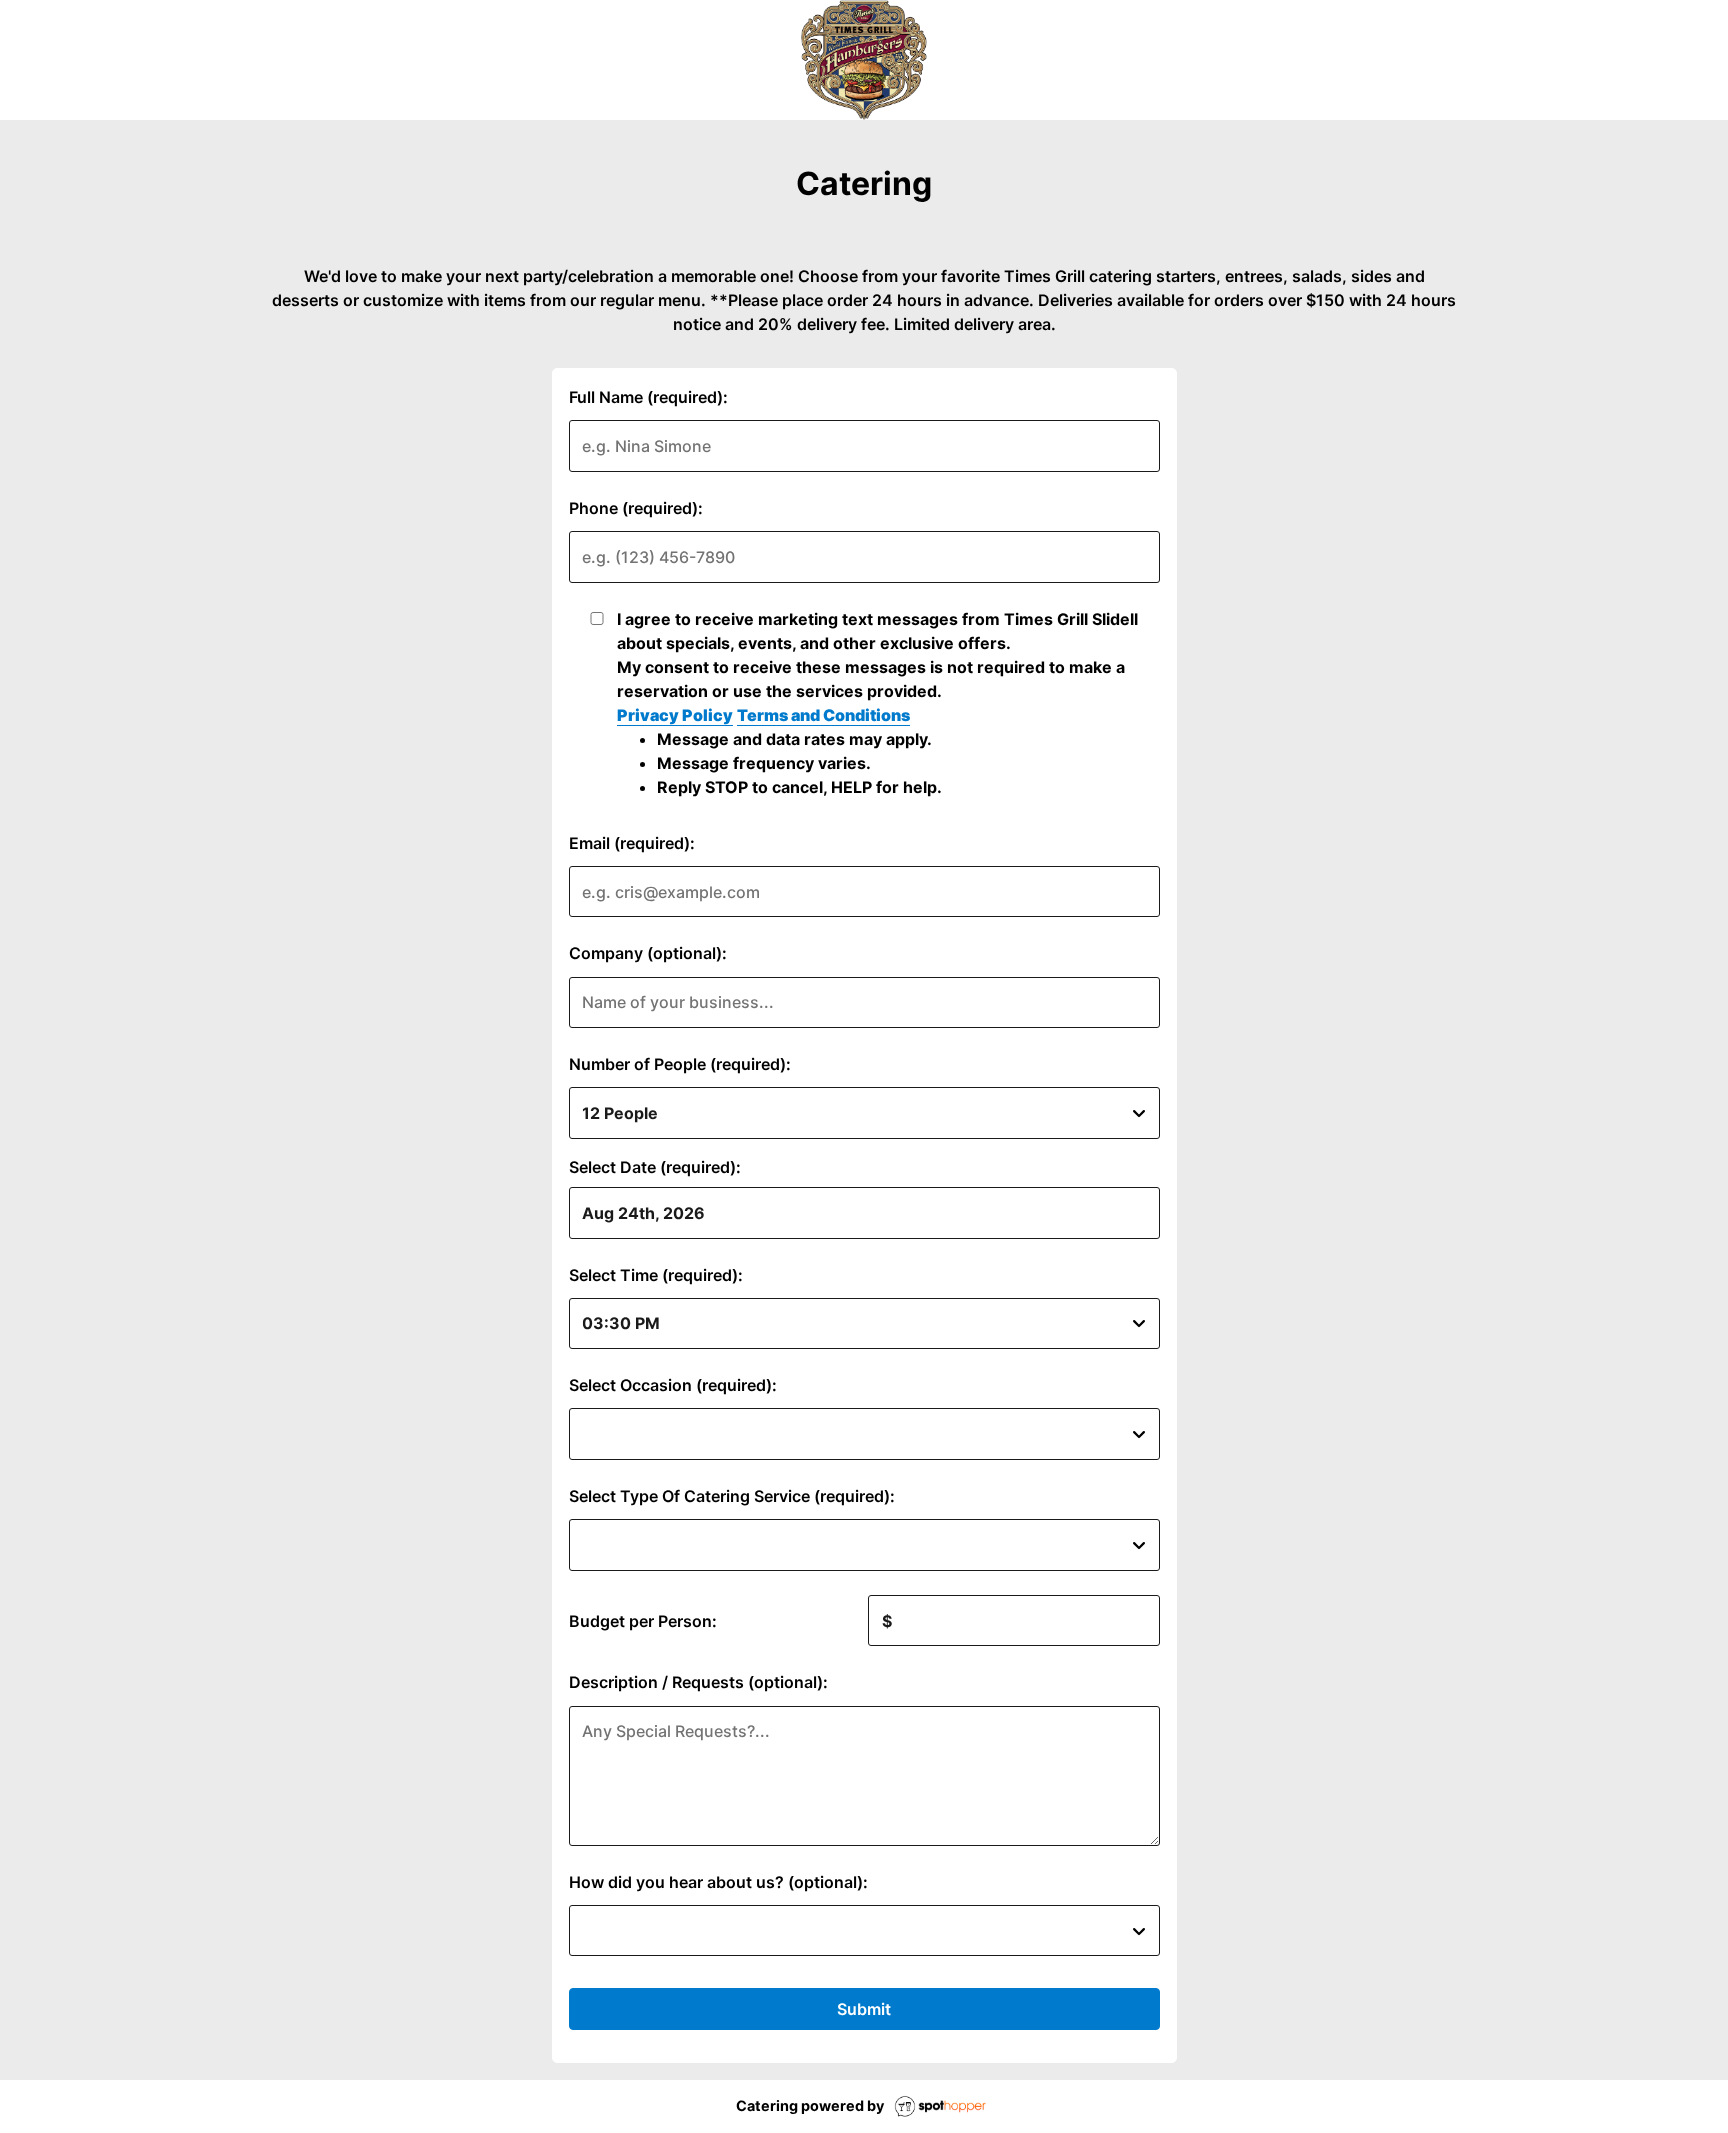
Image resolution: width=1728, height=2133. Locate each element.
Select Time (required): (656, 1275)
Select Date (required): (655, 1167)
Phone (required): (636, 508)
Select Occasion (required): (673, 1385)
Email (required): (632, 843)
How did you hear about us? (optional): (718, 1882)
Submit (864, 2009)
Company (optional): (648, 953)
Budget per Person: (643, 1621)
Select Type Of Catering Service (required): (732, 1496)
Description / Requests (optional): (698, 1682)
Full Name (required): (648, 397)
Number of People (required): (680, 1064)
